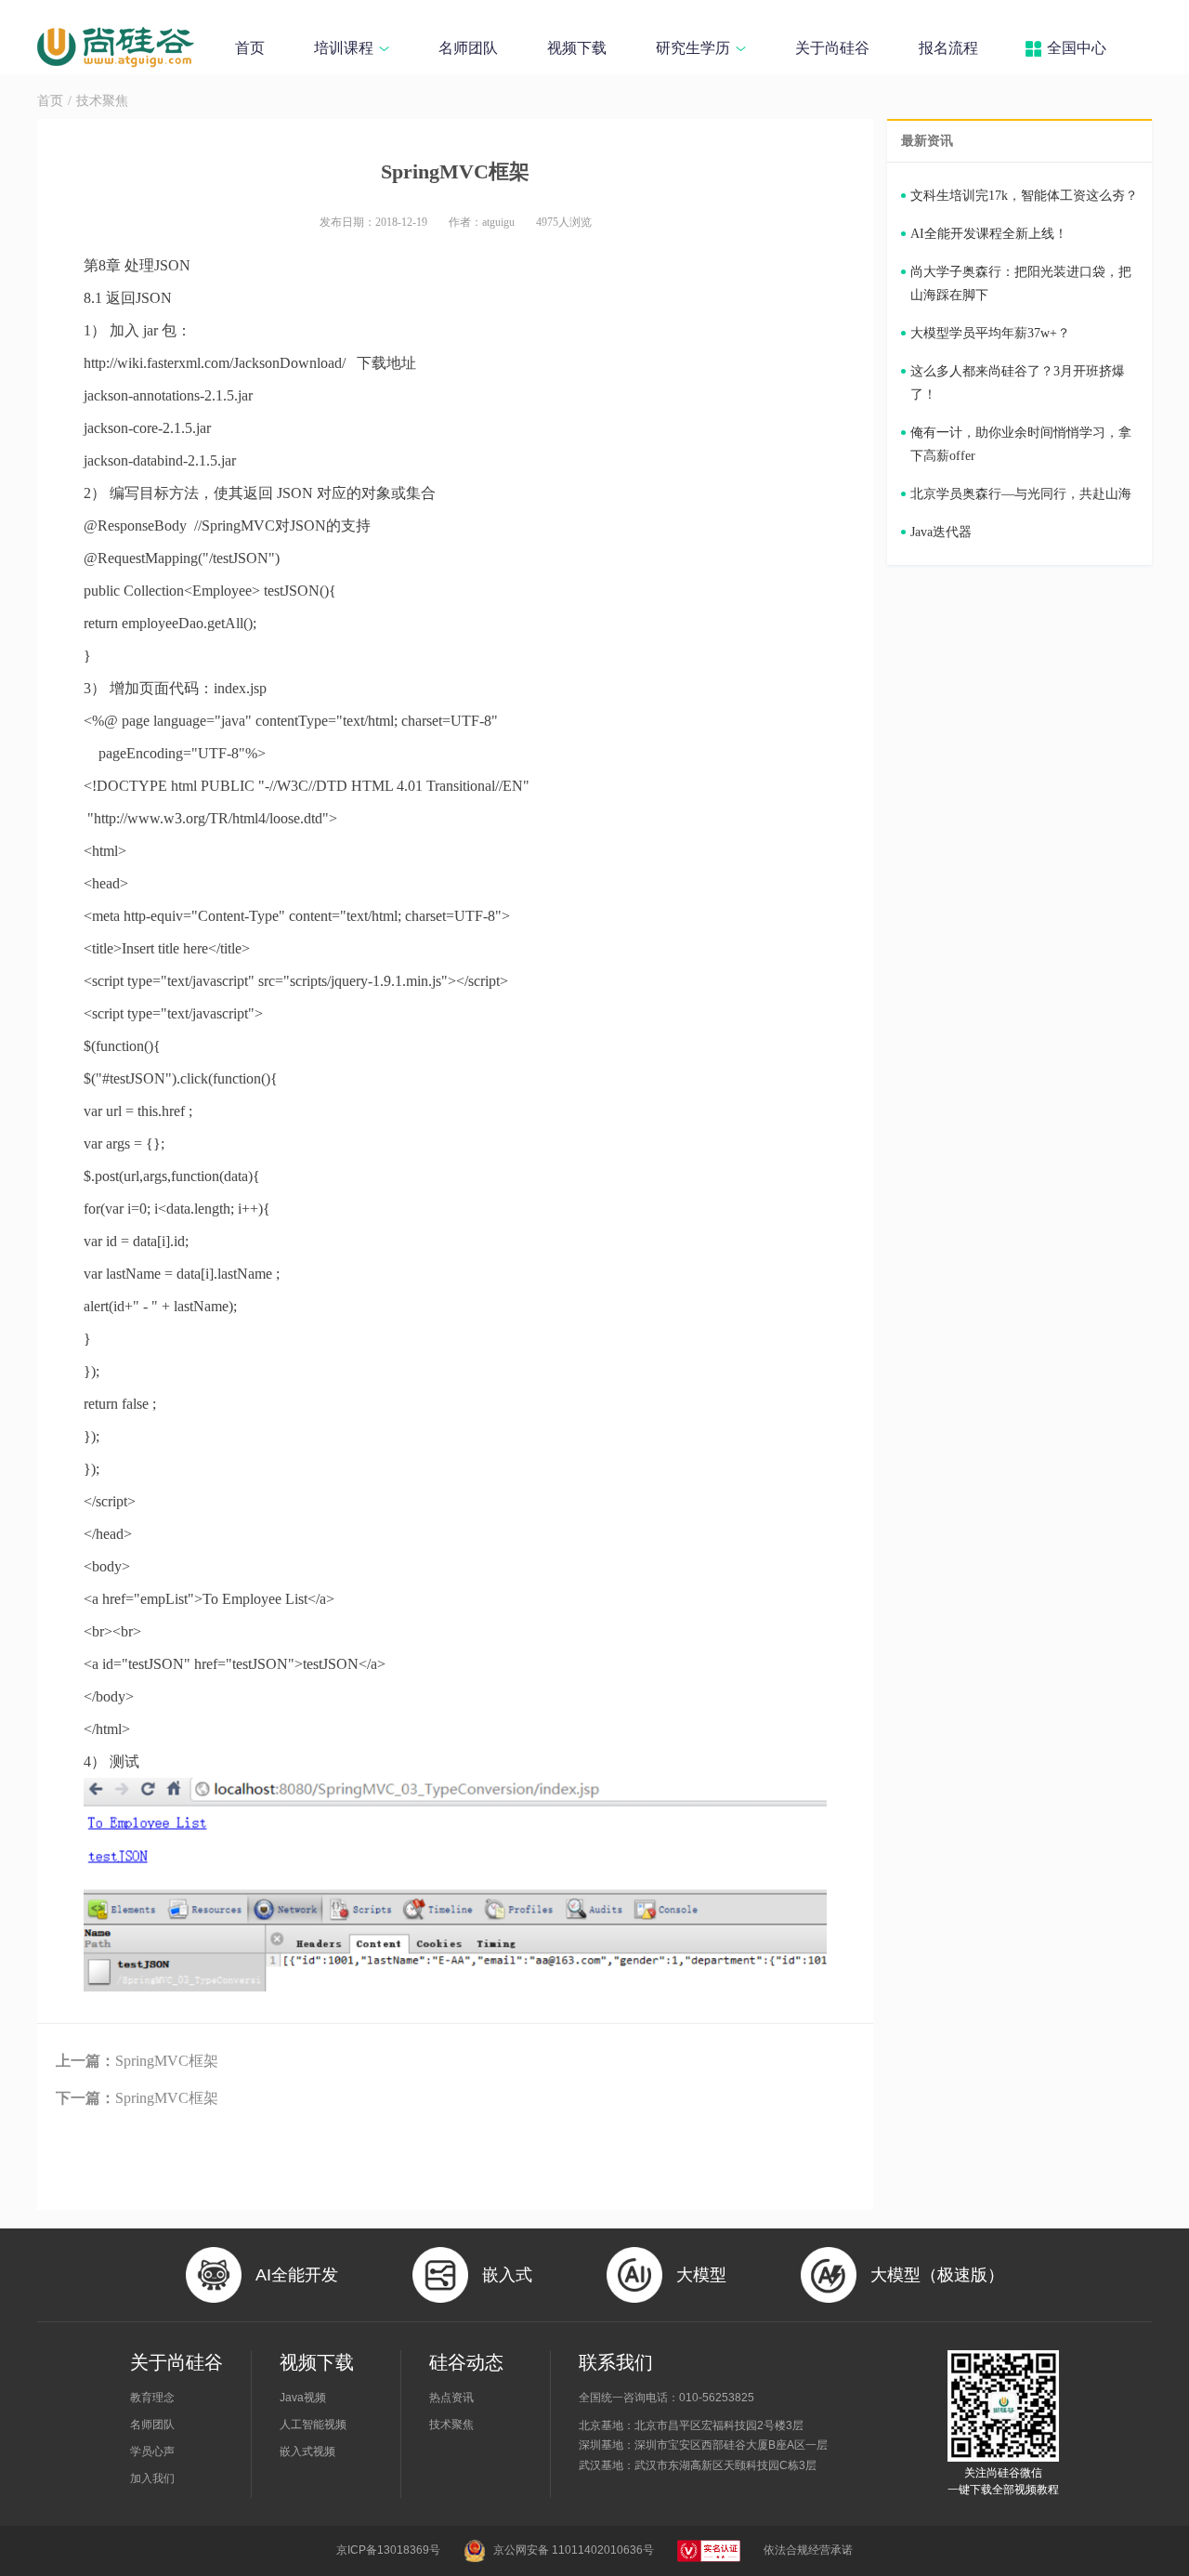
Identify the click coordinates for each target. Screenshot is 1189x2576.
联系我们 (616, 2362)
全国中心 (1077, 48)
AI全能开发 (297, 2275)
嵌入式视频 (307, 2451)
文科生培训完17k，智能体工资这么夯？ (1024, 196)
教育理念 (152, 2398)
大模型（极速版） (937, 2275)
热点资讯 (451, 2398)
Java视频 (303, 2398)
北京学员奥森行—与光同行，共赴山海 (1021, 494)
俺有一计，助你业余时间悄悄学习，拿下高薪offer (1021, 444)
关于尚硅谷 (832, 48)
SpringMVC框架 (137, 2061)
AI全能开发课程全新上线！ (989, 234)
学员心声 (152, 2451)
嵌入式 (507, 2275)
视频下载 (577, 48)
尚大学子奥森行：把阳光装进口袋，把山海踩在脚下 (1021, 283)
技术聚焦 (102, 101)
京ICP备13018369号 (388, 2550)
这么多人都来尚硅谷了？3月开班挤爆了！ (1018, 383)
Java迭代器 (941, 532)
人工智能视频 (313, 2425)
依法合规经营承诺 (808, 2550)
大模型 (701, 2275)
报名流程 (948, 48)
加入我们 (152, 2478)
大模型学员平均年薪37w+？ (990, 333)
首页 (250, 48)
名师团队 (468, 48)
